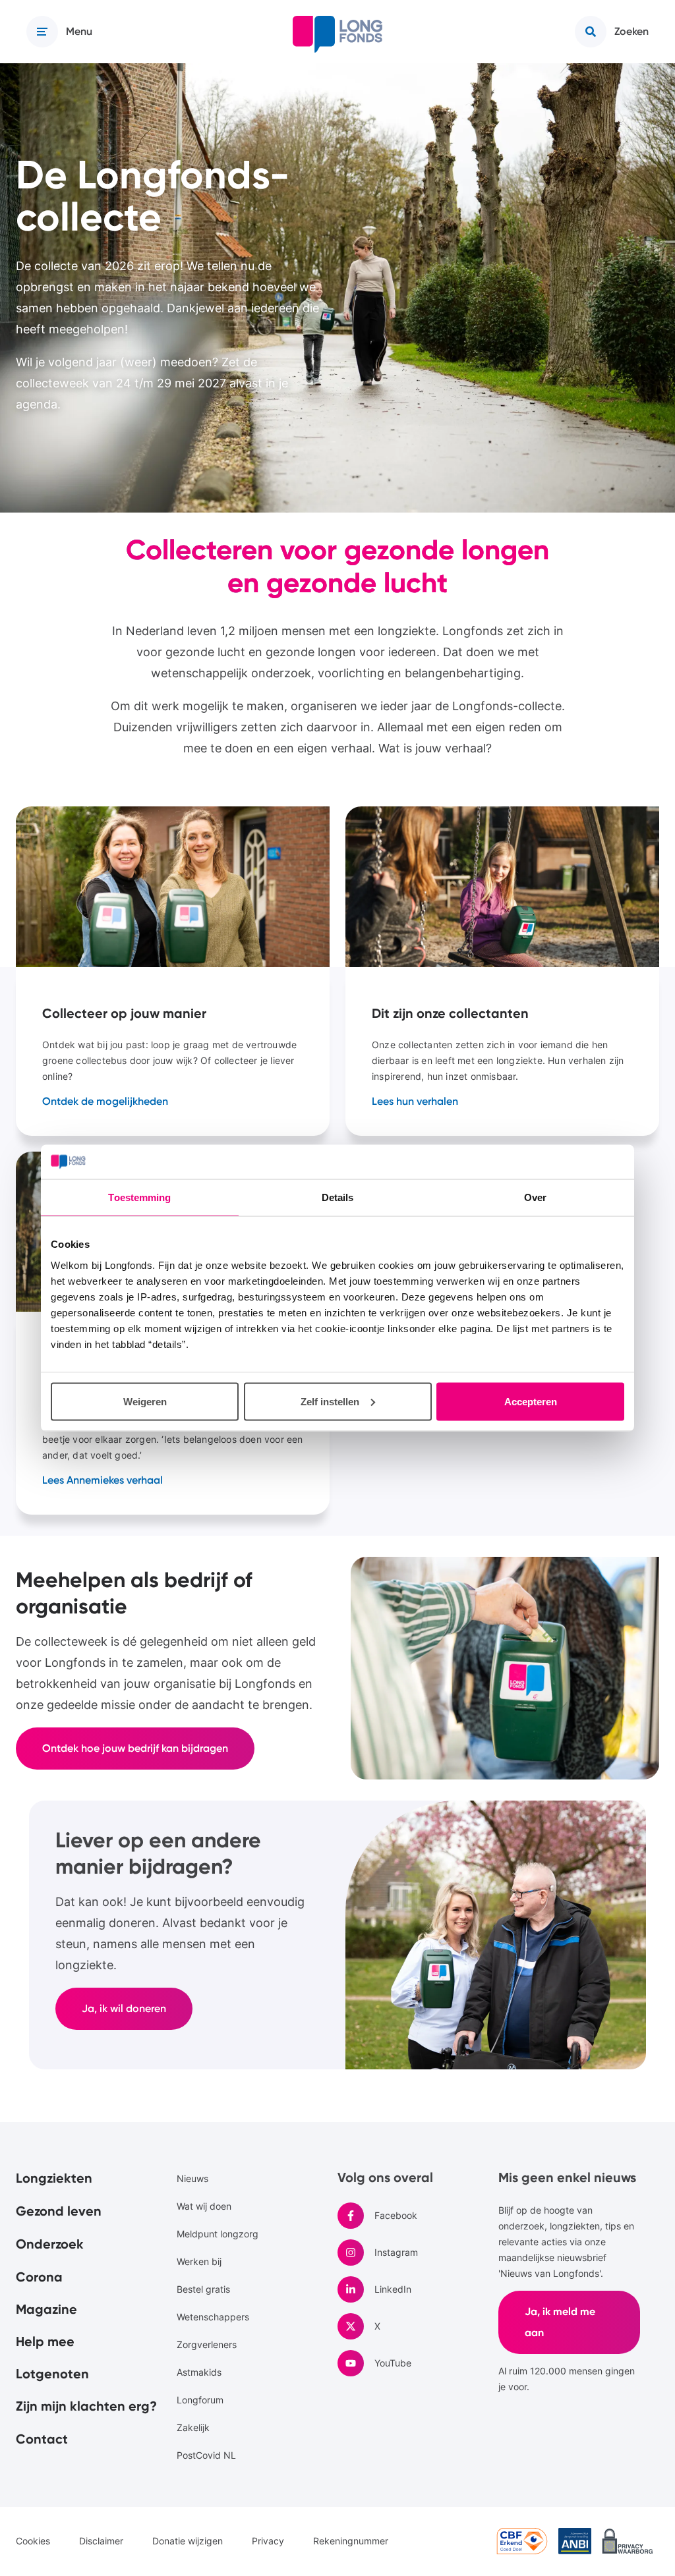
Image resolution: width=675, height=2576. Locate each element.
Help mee (45, 2341)
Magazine (46, 2309)
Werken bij (199, 2261)
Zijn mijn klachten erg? (86, 2406)
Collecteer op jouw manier (173, 971)
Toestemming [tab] (139, 1197)
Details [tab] (338, 1197)
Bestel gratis (203, 2289)
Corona (39, 2277)
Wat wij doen (204, 2206)
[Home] (337, 34)
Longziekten (54, 2178)
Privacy (268, 2541)
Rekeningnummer (351, 2541)
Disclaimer (101, 2541)
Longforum (200, 2400)
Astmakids (199, 2372)
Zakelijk (193, 2427)
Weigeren (145, 1401)
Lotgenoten (52, 2374)
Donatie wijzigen (188, 2541)
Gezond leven (59, 2211)
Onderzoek (50, 2244)
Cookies (33, 2541)
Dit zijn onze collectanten (502, 971)
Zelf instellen (330, 1401)
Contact (42, 2439)
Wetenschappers (213, 2317)
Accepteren (531, 1401)
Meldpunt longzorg (218, 2234)
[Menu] (42, 32)
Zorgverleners (207, 2344)
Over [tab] (535, 1197)
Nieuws (192, 2178)
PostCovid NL (206, 2455)
